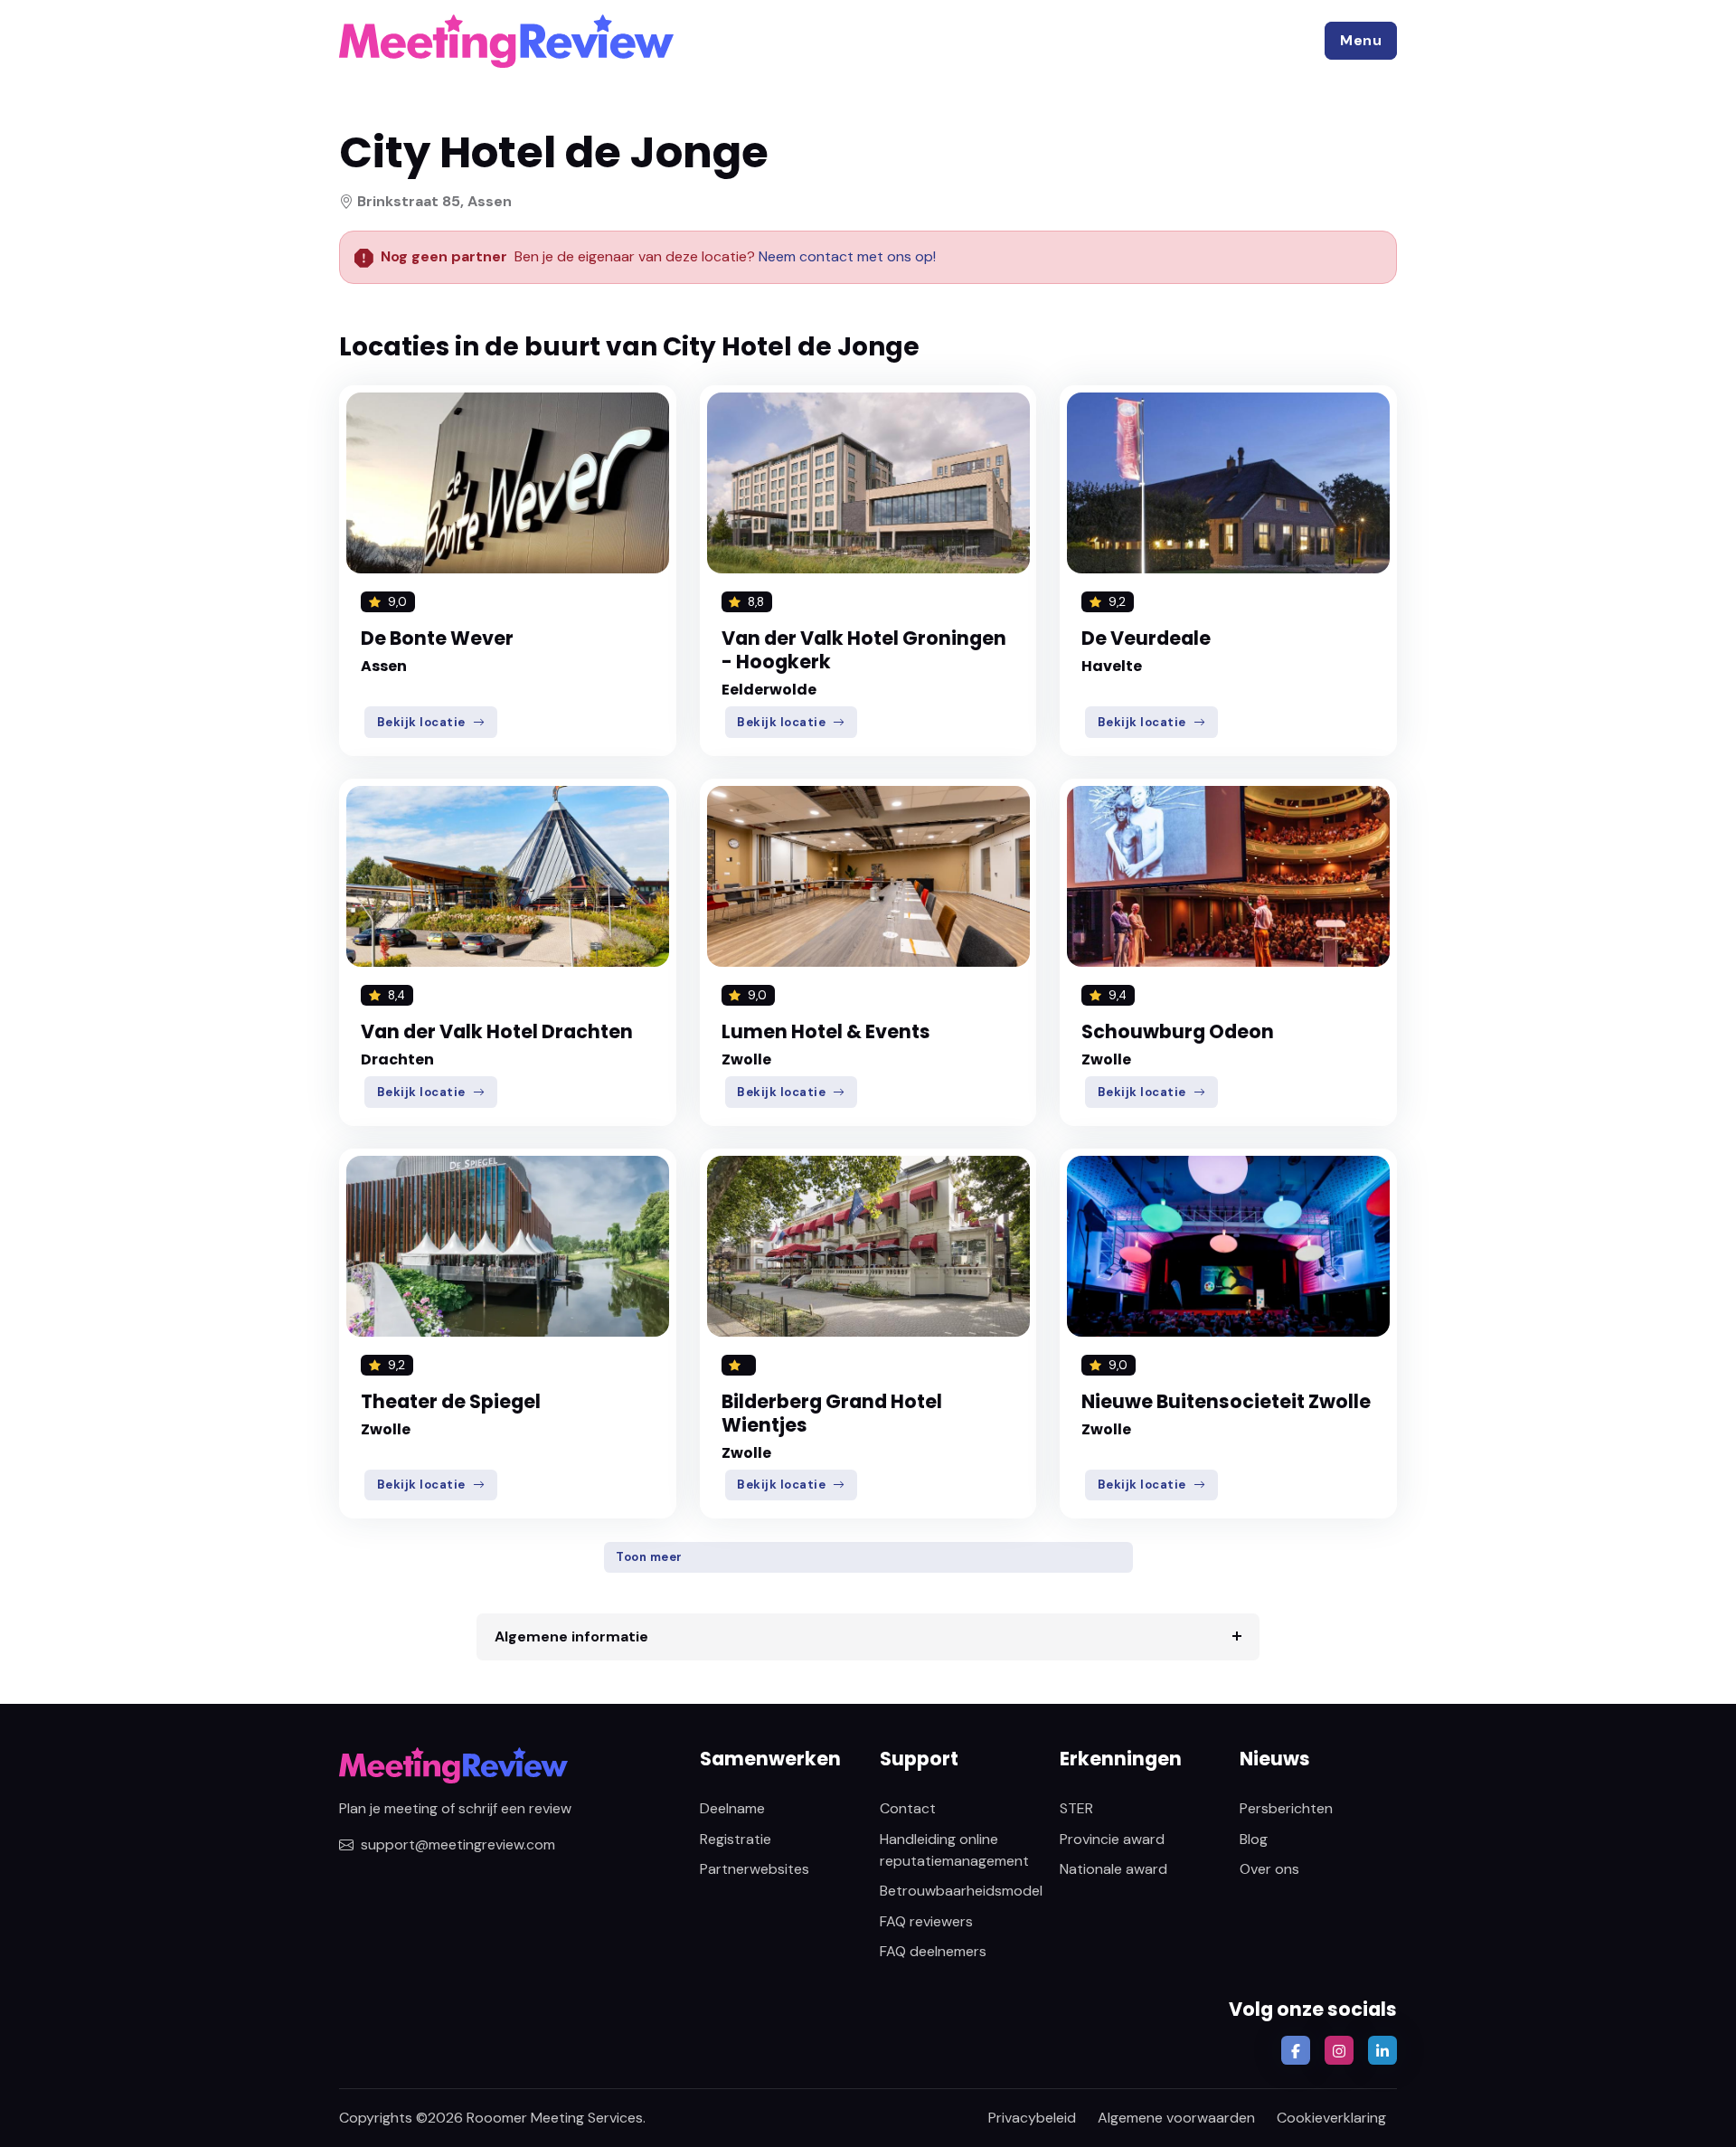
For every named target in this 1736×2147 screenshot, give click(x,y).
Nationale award (1113, 1869)
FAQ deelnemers (933, 1951)
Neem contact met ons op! (847, 256)
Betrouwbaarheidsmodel (961, 1891)
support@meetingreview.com (458, 1844)
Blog (1254, 1839)
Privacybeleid (1032, 2118)
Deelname (732, 1808)
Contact (908, 1808)
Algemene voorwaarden (1176, 2118)
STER (1076, 1808)
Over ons (1269, 1869)
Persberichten (1286, 1808)
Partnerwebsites (755, 1869)
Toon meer (649, 1557)
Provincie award (1112, 1839)
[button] (1361, 41)
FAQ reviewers (926, 1921)
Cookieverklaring (1331, 2118)
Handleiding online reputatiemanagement (954, 1850)
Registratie (736, 1839)
